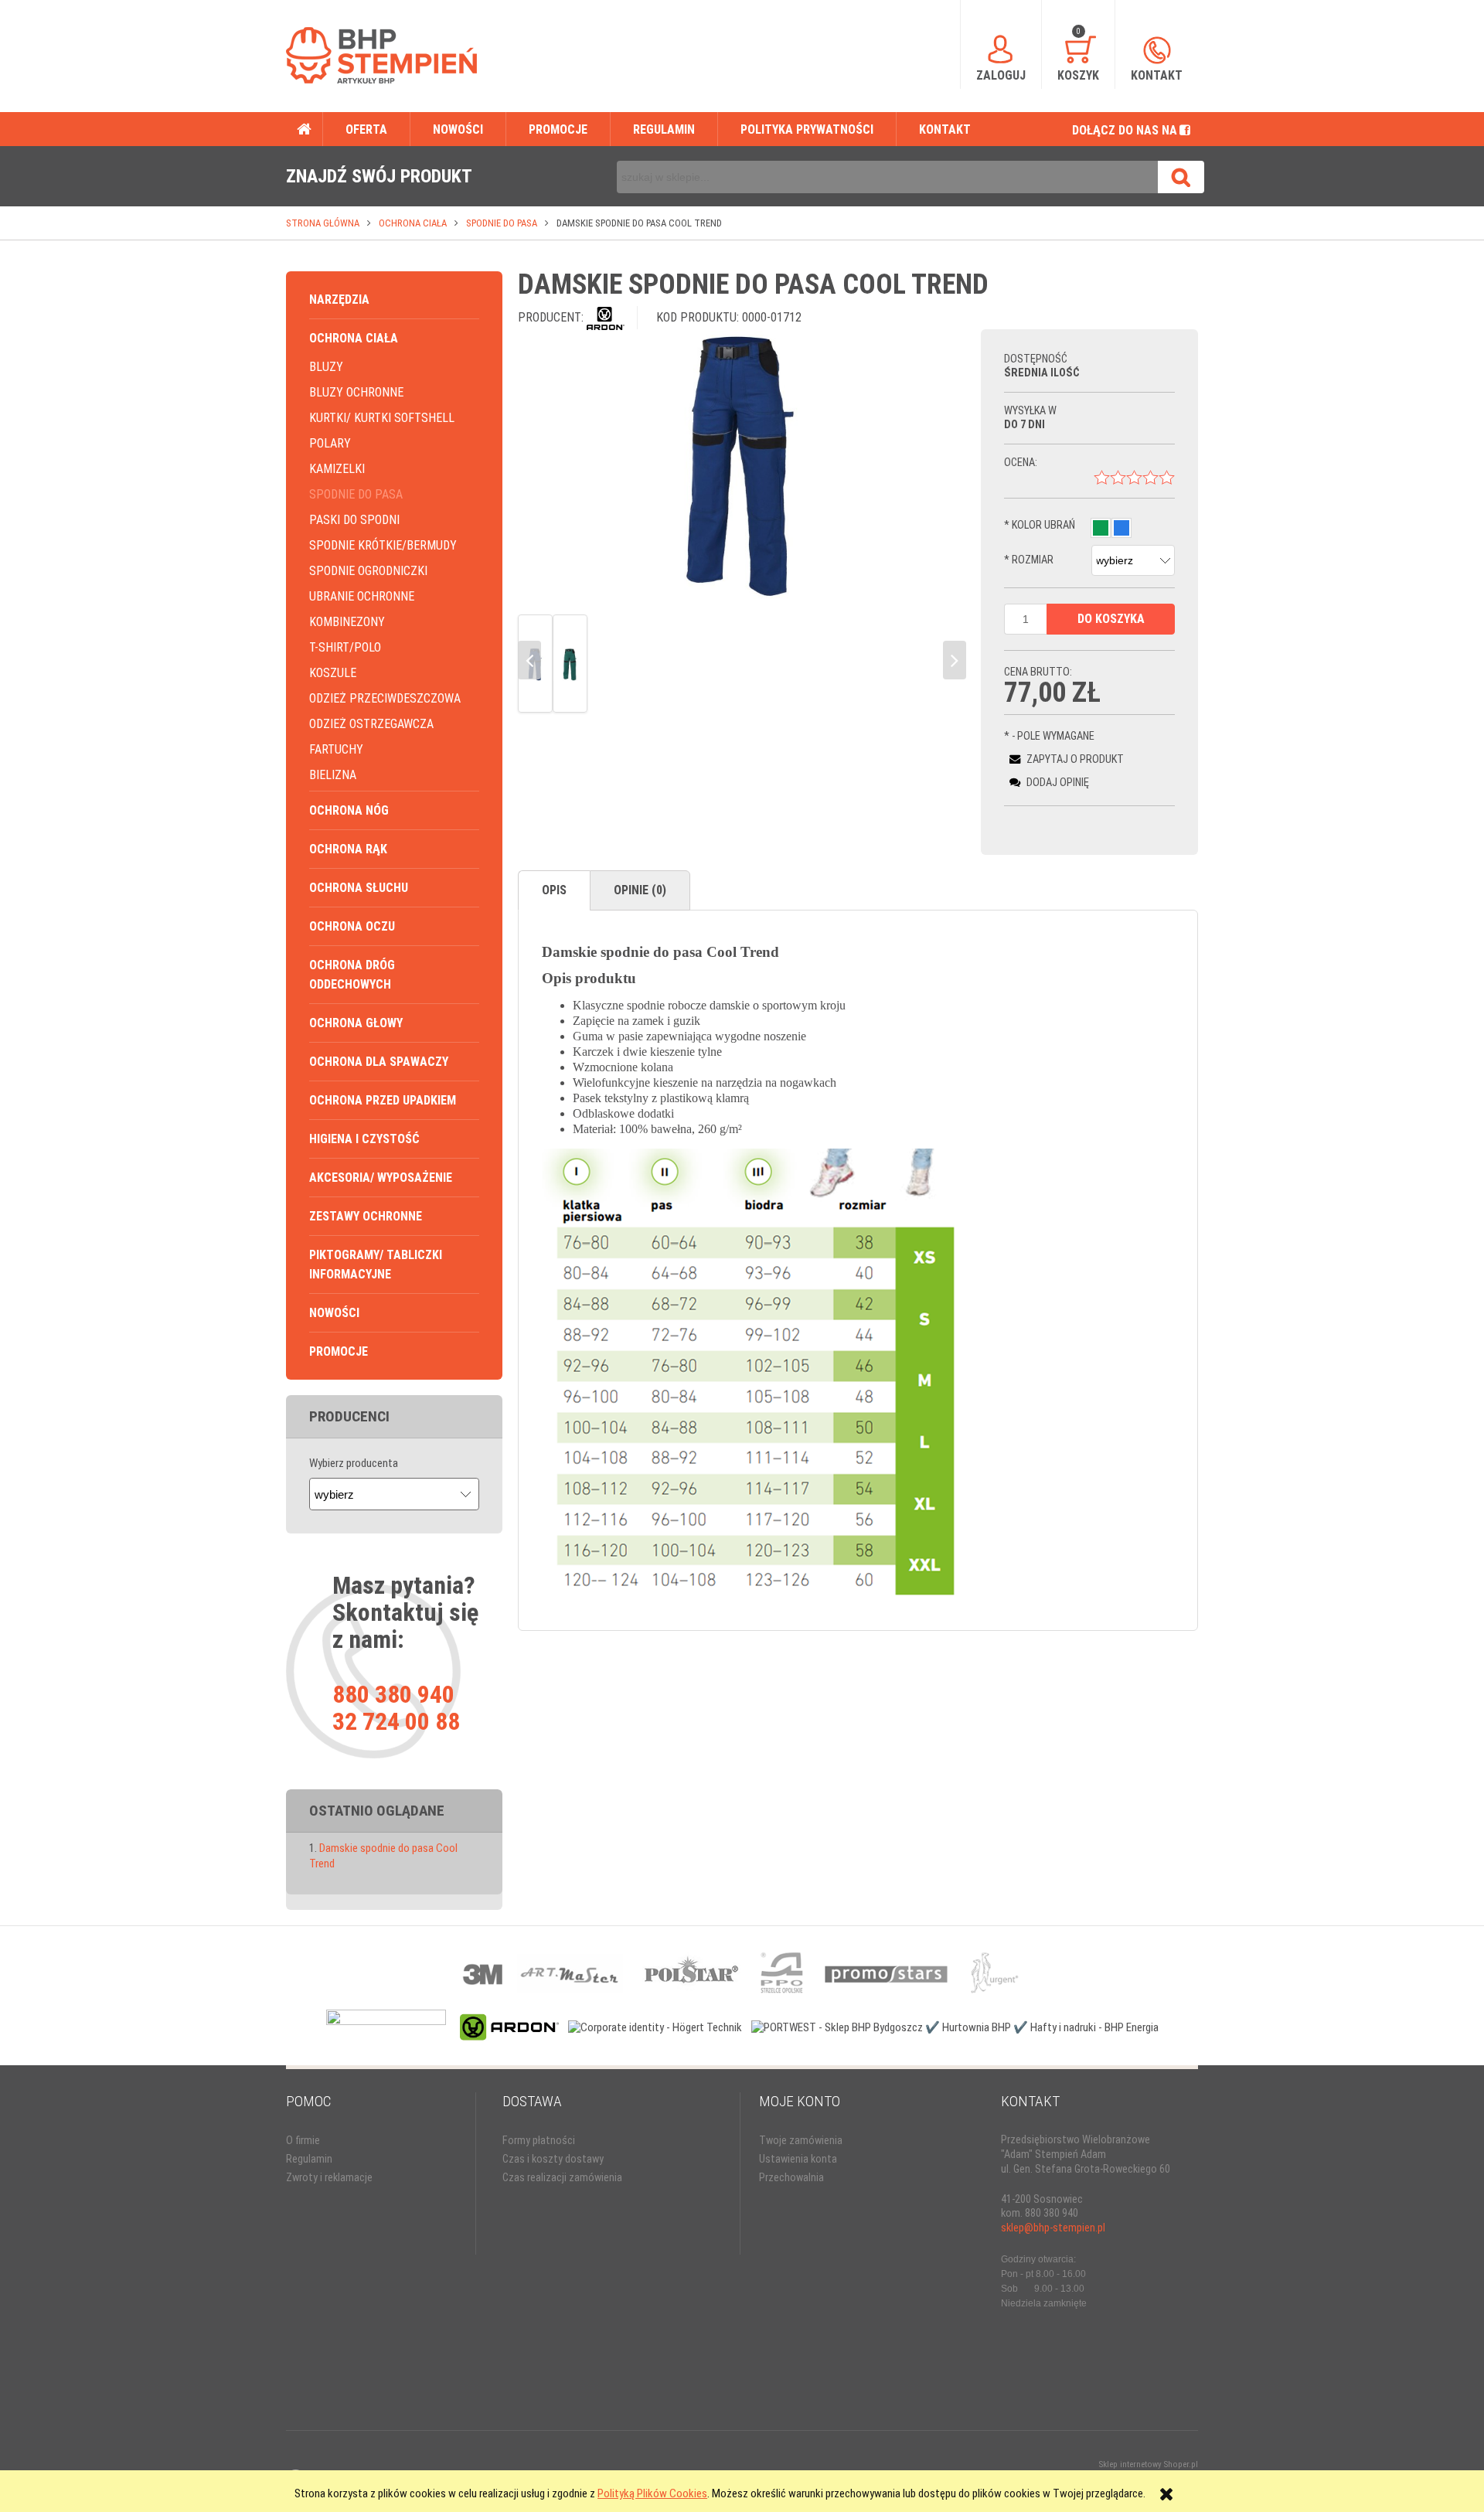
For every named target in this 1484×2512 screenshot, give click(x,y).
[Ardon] (606, 317)
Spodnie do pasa (356, 494)
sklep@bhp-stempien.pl (1053, 2228)
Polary (330, 443)
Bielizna (333, 775)
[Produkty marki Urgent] (994, 1972)
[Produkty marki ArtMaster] (569, 1972)
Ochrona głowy (356, 1023)
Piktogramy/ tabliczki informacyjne (376, 1265)
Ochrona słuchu (359, 888)
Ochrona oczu (352, 926)
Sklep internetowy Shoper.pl (1149, 2464)
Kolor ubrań (1040, 525)
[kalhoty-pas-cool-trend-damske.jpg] (570, 664)
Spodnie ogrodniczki (368, 571)
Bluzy (326, 367)
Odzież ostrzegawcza (371, 724)
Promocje (339, 1351)
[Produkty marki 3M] (484, 1972)
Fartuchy (336, 749)
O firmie (303, 2141)
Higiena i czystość (364, 1139)
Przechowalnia (791, 2178)
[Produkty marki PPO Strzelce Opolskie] (782, 1972)
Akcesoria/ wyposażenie (381, 1178)
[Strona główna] (381, 55)
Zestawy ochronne (366, 1216)
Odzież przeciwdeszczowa (385, 698)
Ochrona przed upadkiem (383, 1100)
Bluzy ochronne (356, 392)
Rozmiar (1029, 560)
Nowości (334, 1313)
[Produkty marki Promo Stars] (887, 1972)
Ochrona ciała (354, 338)
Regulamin (309, 2159)
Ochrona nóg (349, 810)
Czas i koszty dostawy (553, 2159)
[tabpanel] (858, 1270)
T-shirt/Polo (345, 647)
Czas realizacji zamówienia (562, 2178)
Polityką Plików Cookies (652, 2493)
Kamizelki (337, 469)
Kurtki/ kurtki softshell (382, 418)
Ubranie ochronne (362, 596)
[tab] (554, 890)
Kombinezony (347, 622)
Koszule (333, 673)
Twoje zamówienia (801, 2141)
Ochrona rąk (348, 849)
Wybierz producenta (354, 1463)
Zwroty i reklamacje (329, 2178)
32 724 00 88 (396, 1721)
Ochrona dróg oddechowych (352, 975)
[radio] (1101, 528)
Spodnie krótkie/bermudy (383, 545)
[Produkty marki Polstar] (691, 1972)
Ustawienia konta (798, 2159)
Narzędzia (339, 300)
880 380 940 (393, 1694)
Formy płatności (539, 2141)
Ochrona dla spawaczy (379, 1062)
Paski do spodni (354, 520)
